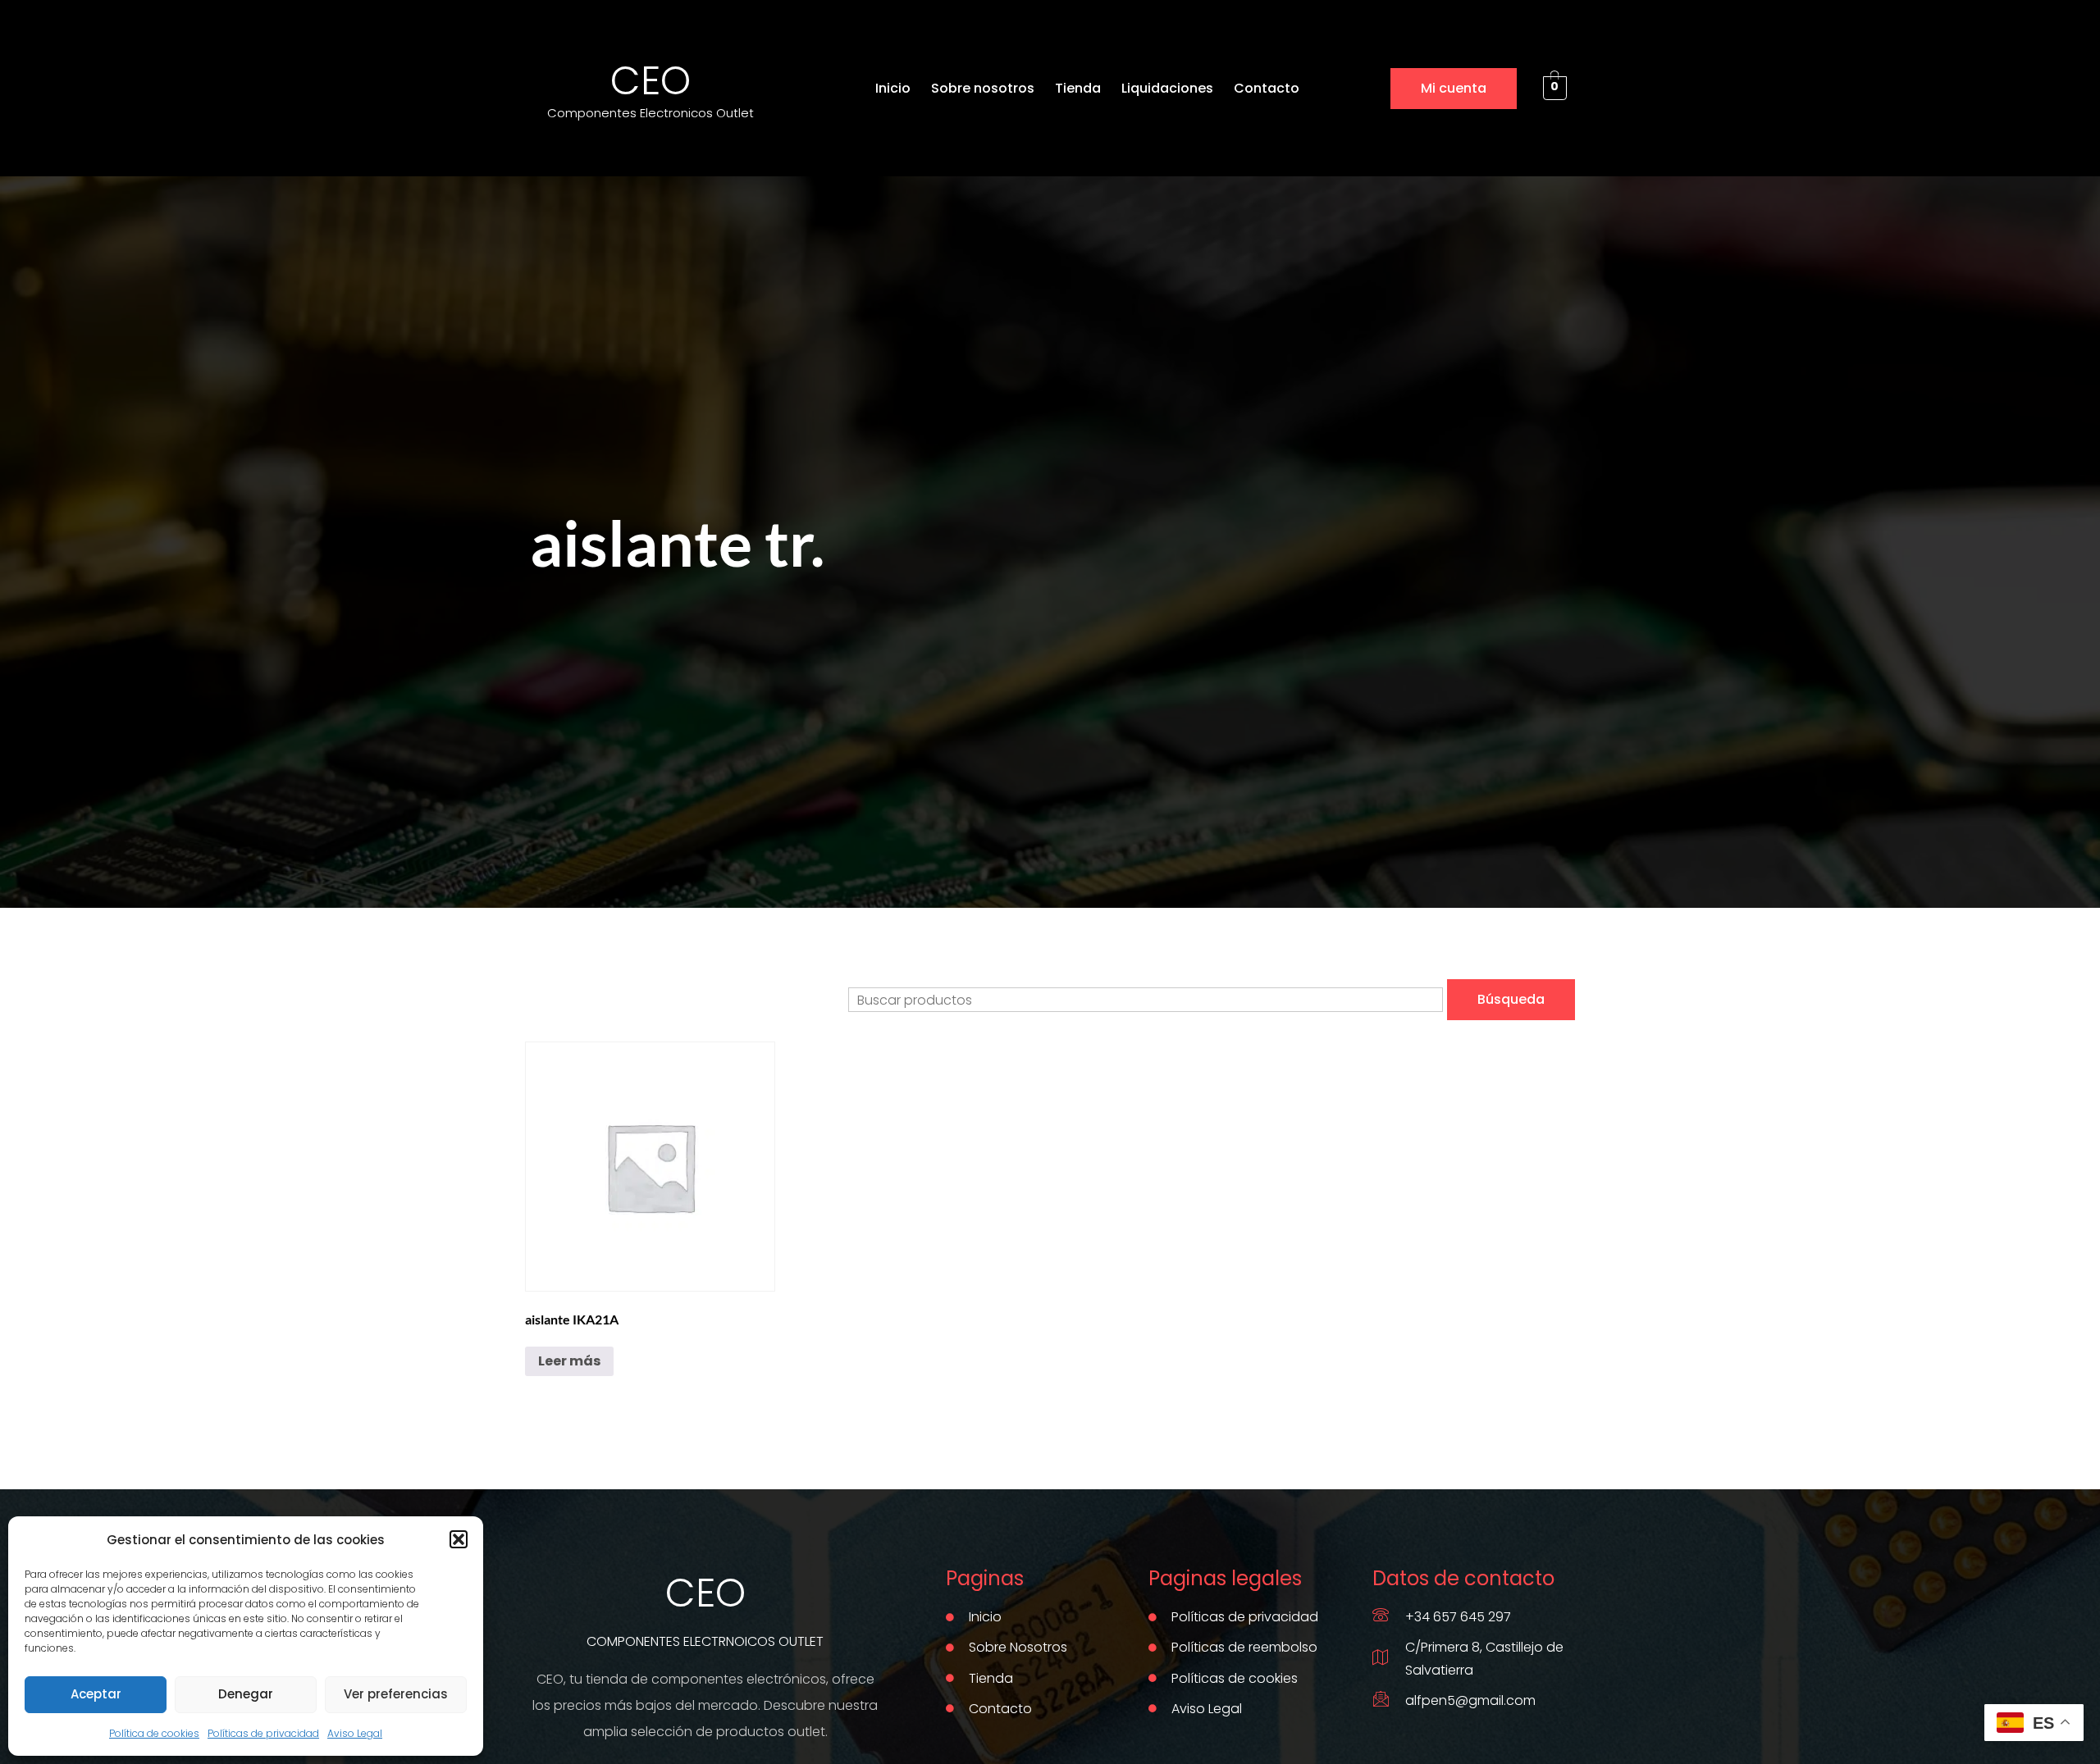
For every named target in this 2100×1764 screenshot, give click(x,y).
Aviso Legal (355, 1733)
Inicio (893, 88)
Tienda (1078, 88)
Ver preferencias (396, 1694)
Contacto (1267, 88)
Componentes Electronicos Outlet (651, 113)
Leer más (569, 1361)
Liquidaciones (1167, 88)
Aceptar (96, 1694)
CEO (651, 81)
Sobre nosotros (983, 88)
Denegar (246, 1694)
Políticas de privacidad (263, 1733)
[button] (459, 1539)
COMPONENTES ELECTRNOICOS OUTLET (705, 1641)
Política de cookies (154, 1733)
